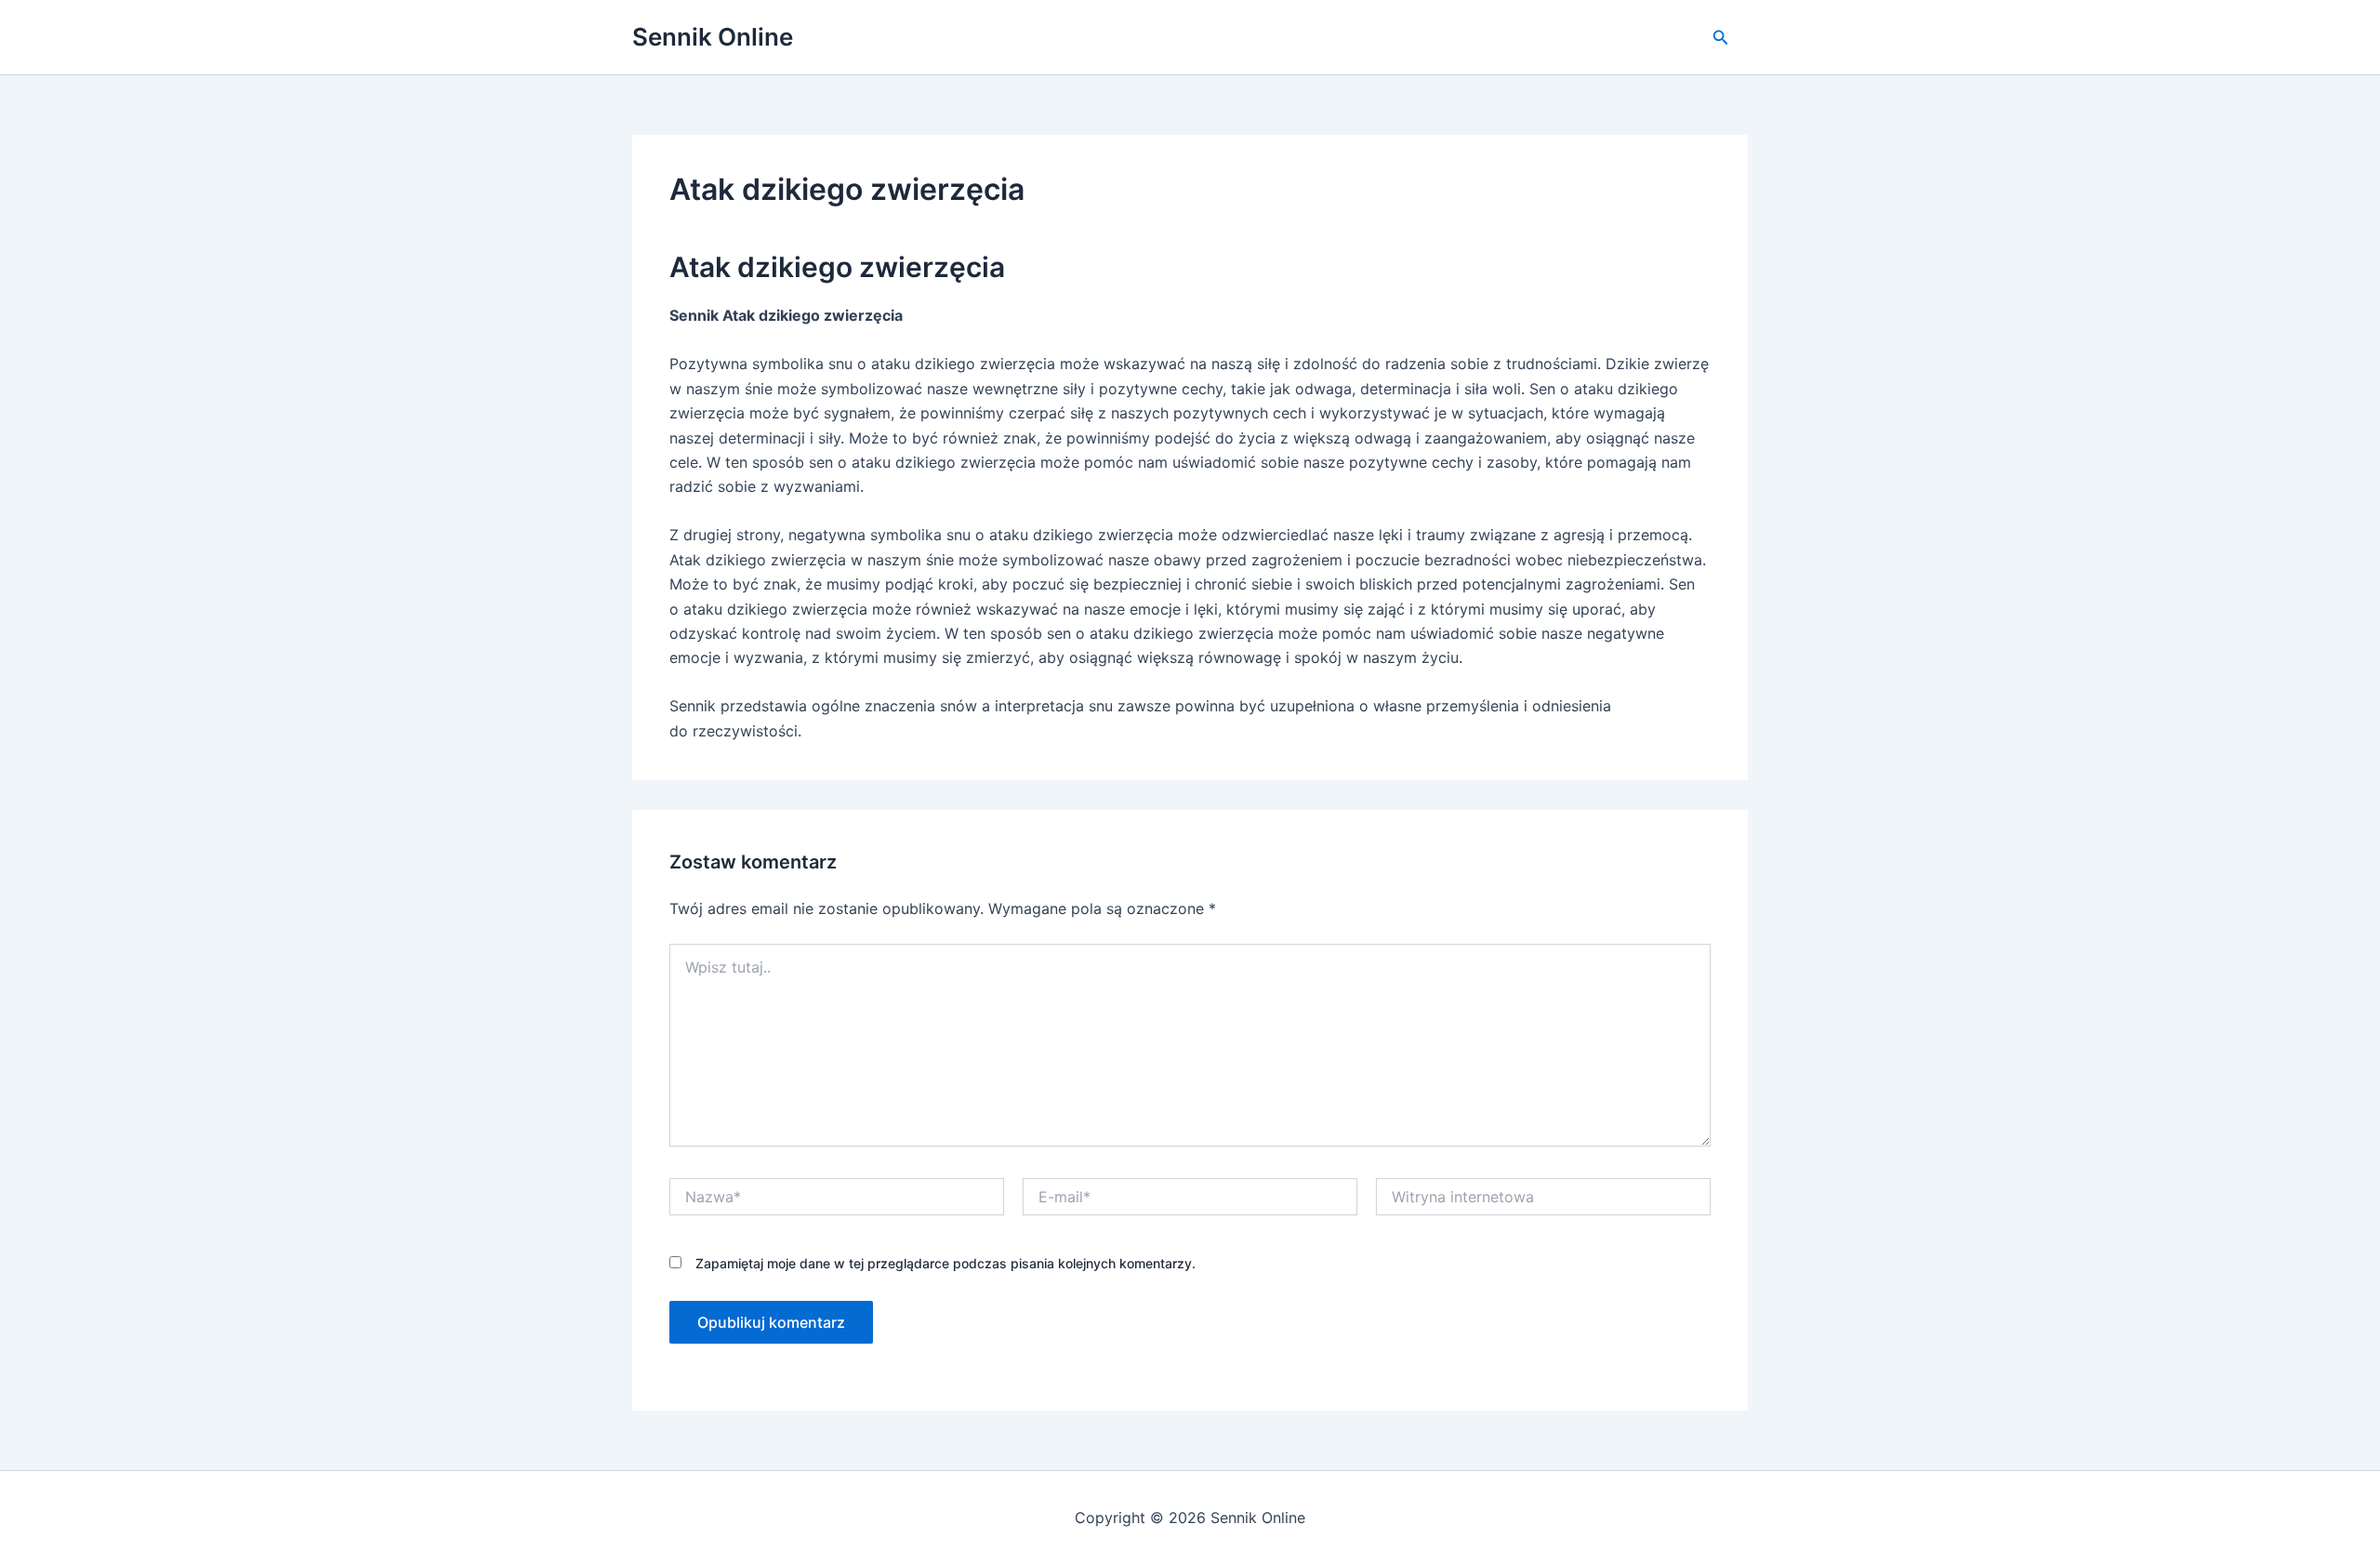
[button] (1721, 38)
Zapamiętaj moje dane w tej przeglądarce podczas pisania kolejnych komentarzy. (945, 1263)
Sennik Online (713, 37)
